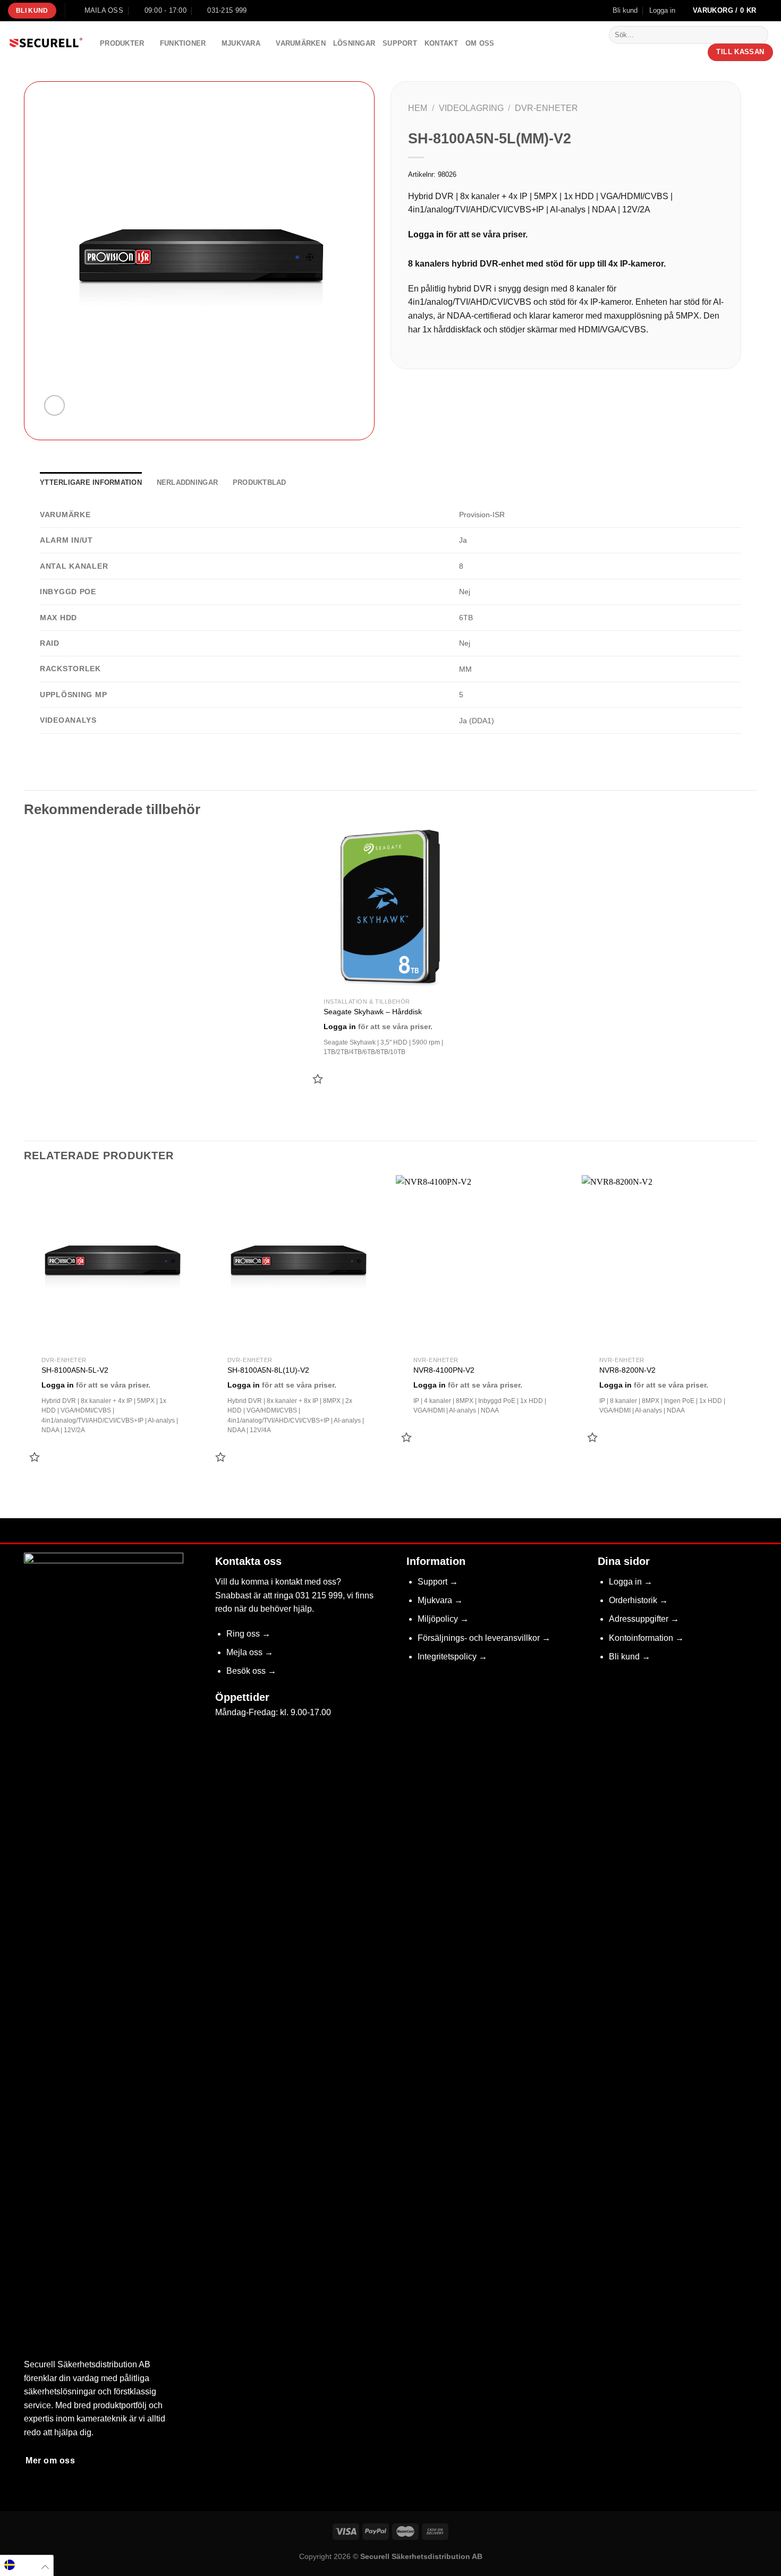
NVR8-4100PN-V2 (444, 1370)
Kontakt (441, 43)
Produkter (122, 43)
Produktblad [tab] (260, 482)
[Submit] (758, 35)
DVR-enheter (546, 108)
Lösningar (354, 43)
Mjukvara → (440, 1600)
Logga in (426, 234)
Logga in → (631, 1582)
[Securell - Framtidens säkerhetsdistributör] (46, 44)
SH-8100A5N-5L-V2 (75, 1370)
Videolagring (471, 108)
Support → (438, 1582)
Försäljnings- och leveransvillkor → (484, 1638)
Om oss (480, 43)
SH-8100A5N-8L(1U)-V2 (268, 1370)
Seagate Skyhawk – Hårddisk (373, 1012)
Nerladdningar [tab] (187, 482)
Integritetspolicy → (452, 1657)
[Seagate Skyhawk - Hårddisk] (391, 909)
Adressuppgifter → (644, 1619)
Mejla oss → (250, 1652)
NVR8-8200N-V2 (627, 1370)
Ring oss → (248, 1634)
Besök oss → (251, 1671)
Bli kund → (630, 1657)
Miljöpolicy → (443, 1619)
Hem (418, 108)
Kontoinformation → (646, 1638)
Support (400, 43)
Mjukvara (241, 43)
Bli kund (625, 10)
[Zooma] (54, 405)
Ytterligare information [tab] (91, 482)
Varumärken (301, 43)
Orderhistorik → (638, 1600)
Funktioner (183, 43)
